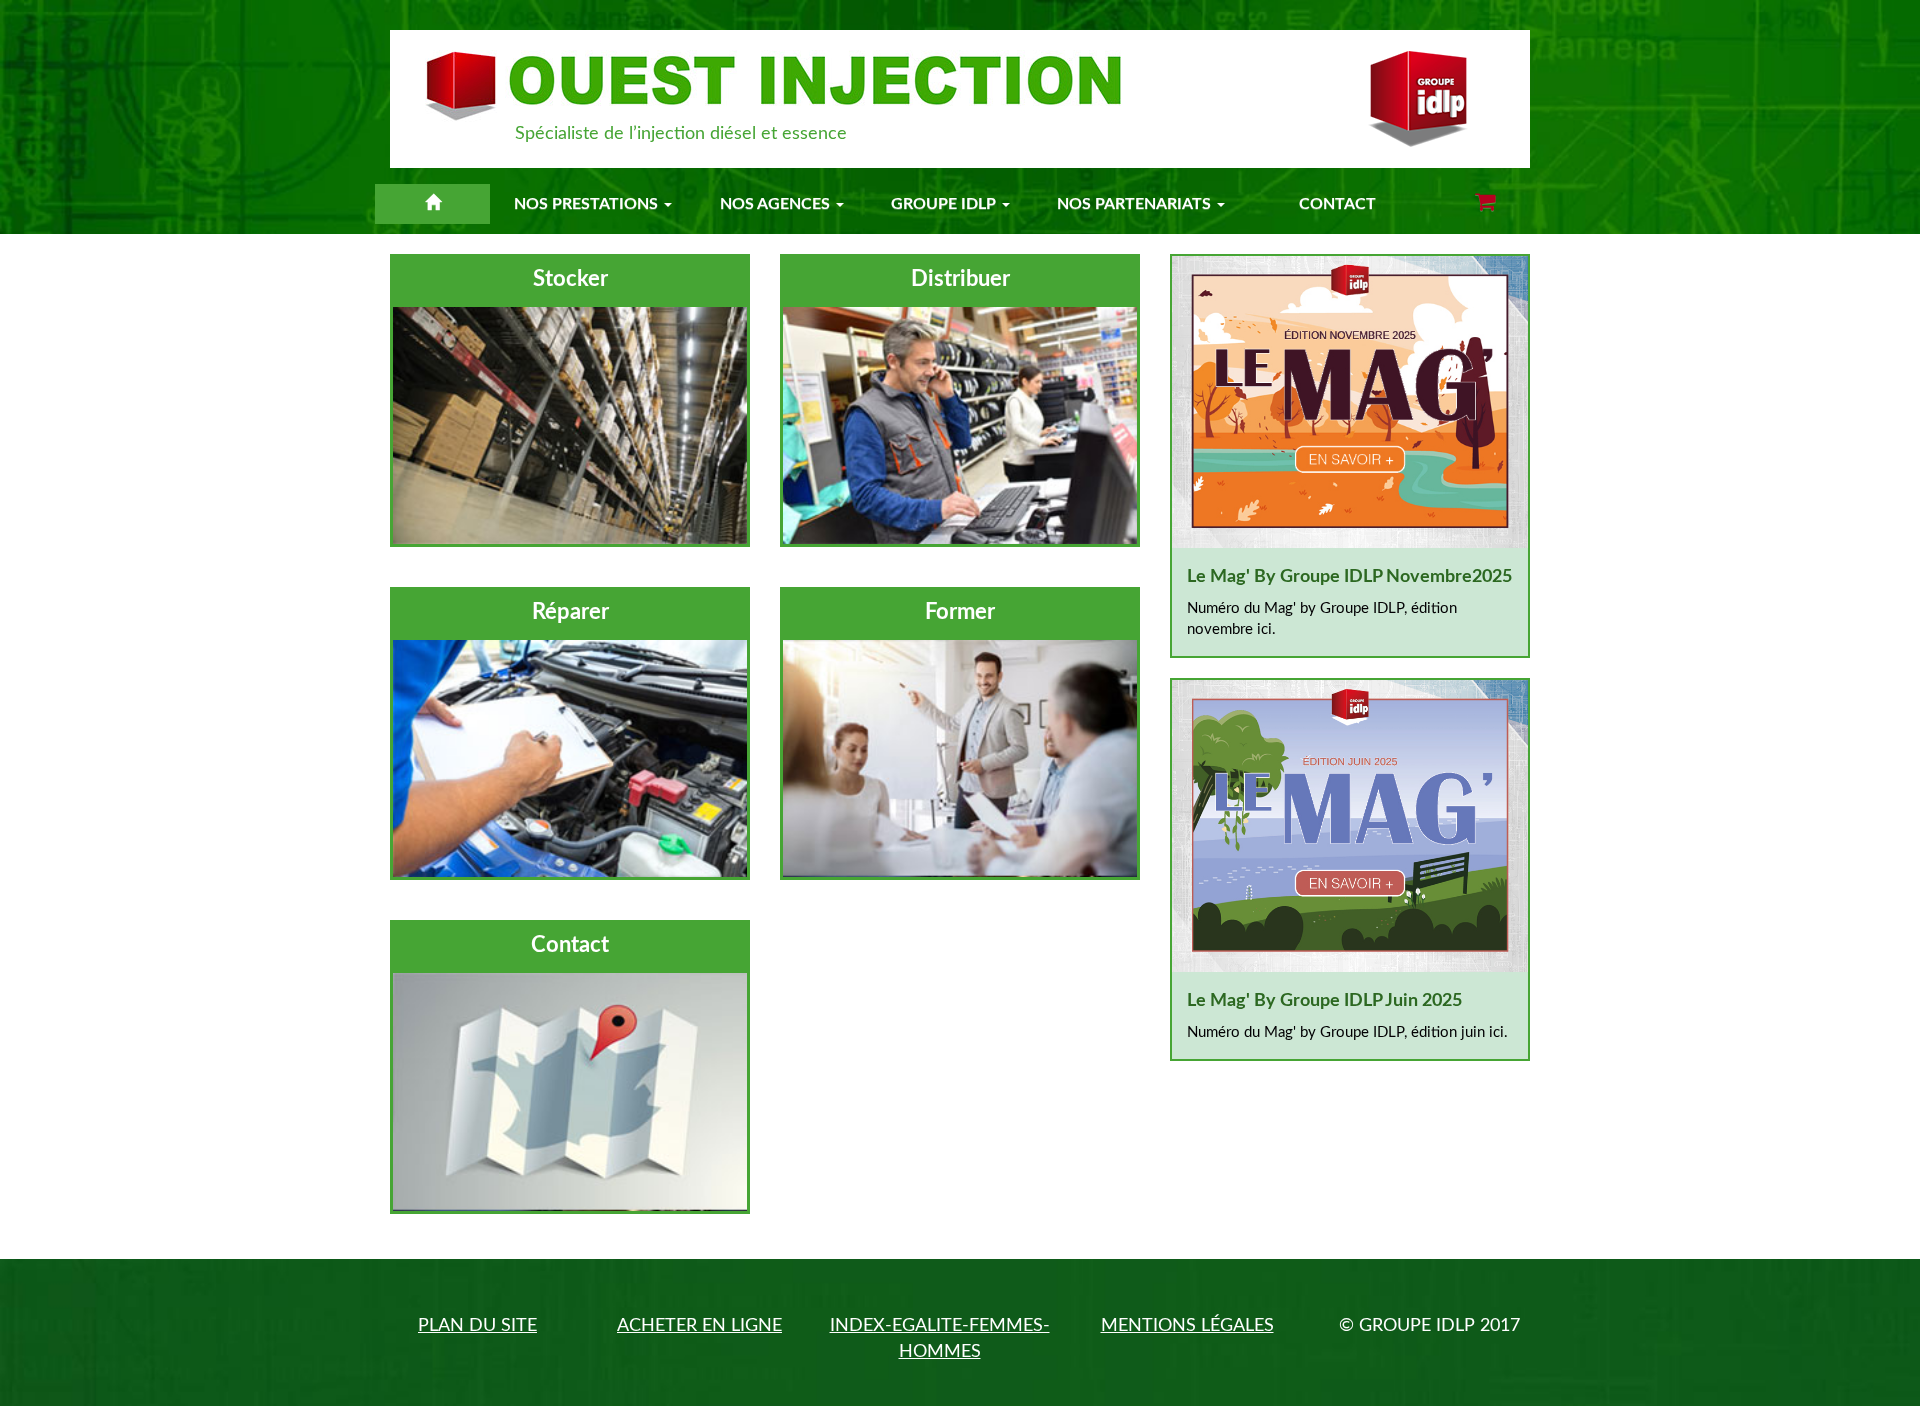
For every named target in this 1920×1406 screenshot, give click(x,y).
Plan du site (477, 1326)
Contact (1337, 204)
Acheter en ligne (699, 1326)
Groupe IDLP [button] (945, 204)
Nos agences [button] (777, 204)
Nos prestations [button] (588, 204)
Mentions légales (1187, 1326)
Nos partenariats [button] (1136, 204)
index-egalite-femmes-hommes (940, 1339)
